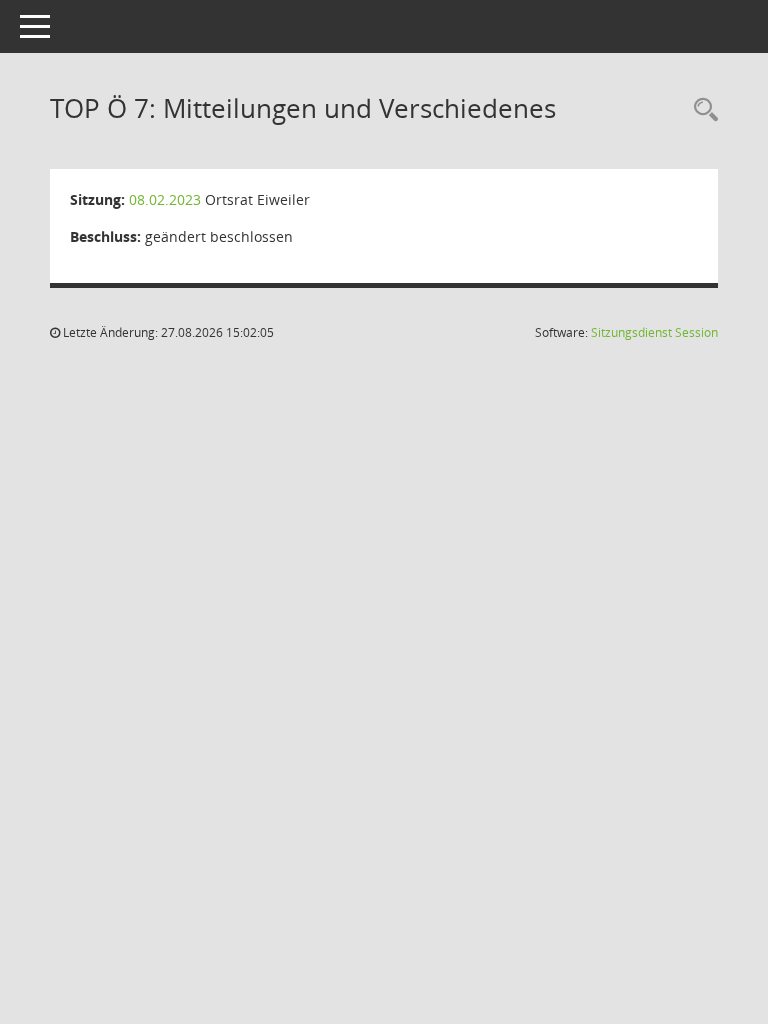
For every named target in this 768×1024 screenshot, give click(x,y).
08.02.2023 (165, 199)
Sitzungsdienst (654, 332)
